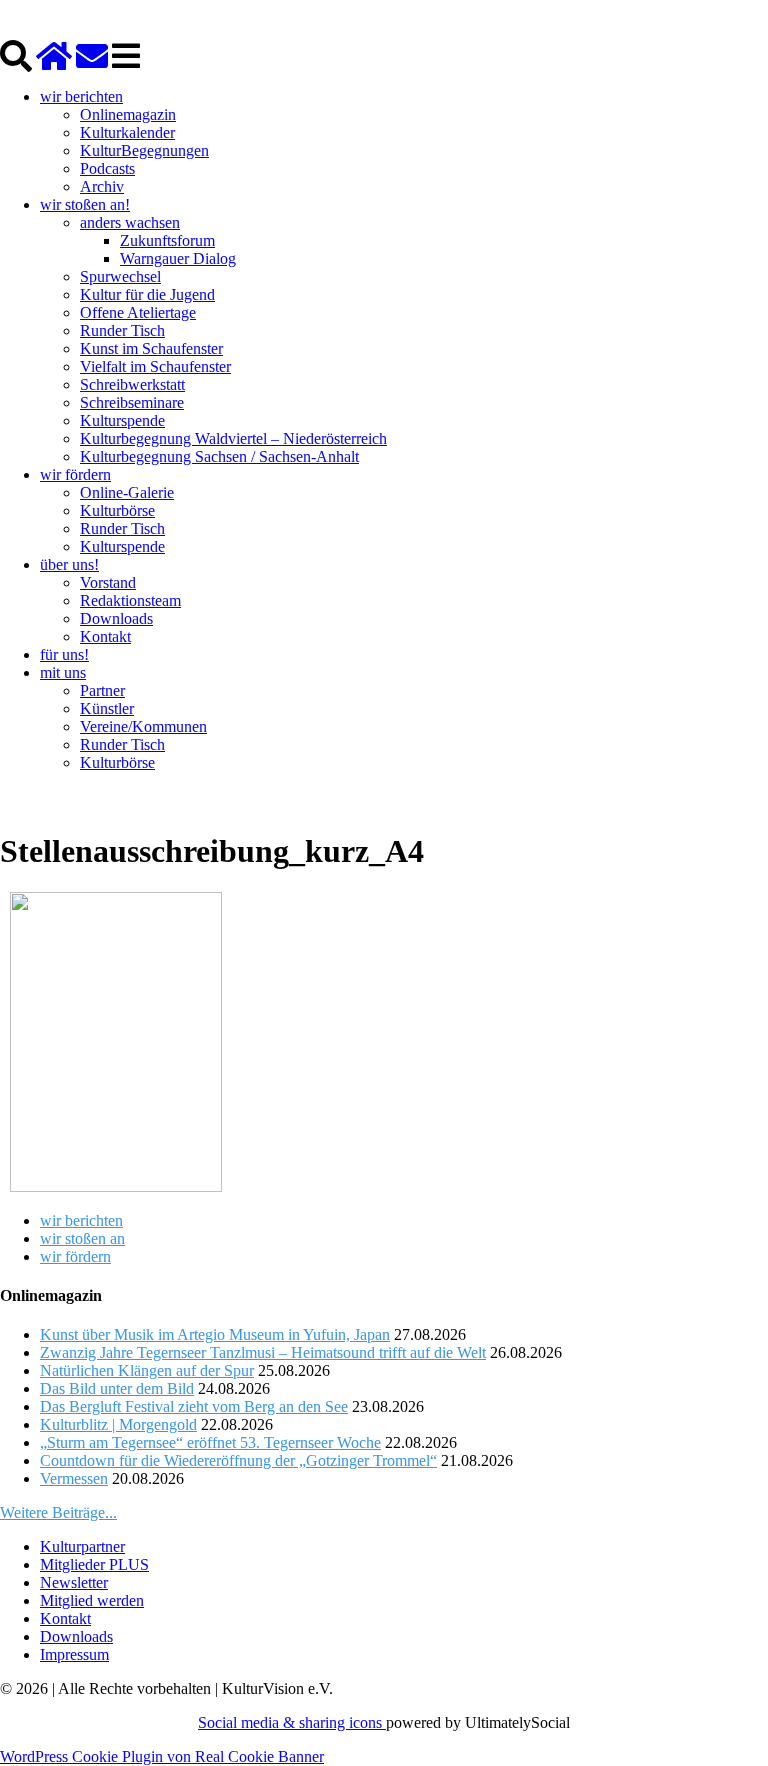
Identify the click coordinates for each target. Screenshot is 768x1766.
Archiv (102, 186)
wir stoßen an (82, 1238)
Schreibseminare (132, 402)
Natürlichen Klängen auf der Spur (147, 1370)
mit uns (63, 672)
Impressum (74, 1654)
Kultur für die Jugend (147, 294)
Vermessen (74, 1478)
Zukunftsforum (167, 240)
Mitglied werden (92, 1600)
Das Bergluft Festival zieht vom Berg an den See (194, 1406)
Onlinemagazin (128, 114)
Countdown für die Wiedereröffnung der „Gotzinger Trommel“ (238, 1460)
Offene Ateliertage (138, 312)
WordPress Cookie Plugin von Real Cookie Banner (162, 1756)
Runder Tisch (122, 330)
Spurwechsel (120, 276)
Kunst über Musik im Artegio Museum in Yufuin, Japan (215, 1334)
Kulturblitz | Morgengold (118, 1424)
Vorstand (108, 582)
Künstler (107, 708)
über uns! (69, 564)
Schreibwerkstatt (132, 384)
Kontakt (105, 636)
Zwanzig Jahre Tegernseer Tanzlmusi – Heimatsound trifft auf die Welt (263, 1352)
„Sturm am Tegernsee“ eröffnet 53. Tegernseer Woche (210, 1442)
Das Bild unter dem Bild (117, 1388)
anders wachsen (130, 222)
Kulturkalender (127, 132)
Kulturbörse (117, 510)
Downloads (116, 618)
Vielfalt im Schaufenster (155, 366)
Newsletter (74, 1582)
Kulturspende (122, 420)
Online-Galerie (127, 492)
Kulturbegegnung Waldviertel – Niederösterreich (233, 438)
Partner (102, 690)
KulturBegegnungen (144, 150)
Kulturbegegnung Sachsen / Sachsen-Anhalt (219, 456)
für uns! (64, 654)
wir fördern (75, 474)
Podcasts (107, 168)
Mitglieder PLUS (94, 1564)
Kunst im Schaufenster (151, 348)
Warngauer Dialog (178, 258)
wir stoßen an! (85, 204)
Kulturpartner (82, 1546)
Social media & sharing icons (292, 1722)
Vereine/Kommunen (143, 726)
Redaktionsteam (130, 600)
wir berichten (81, 96)
